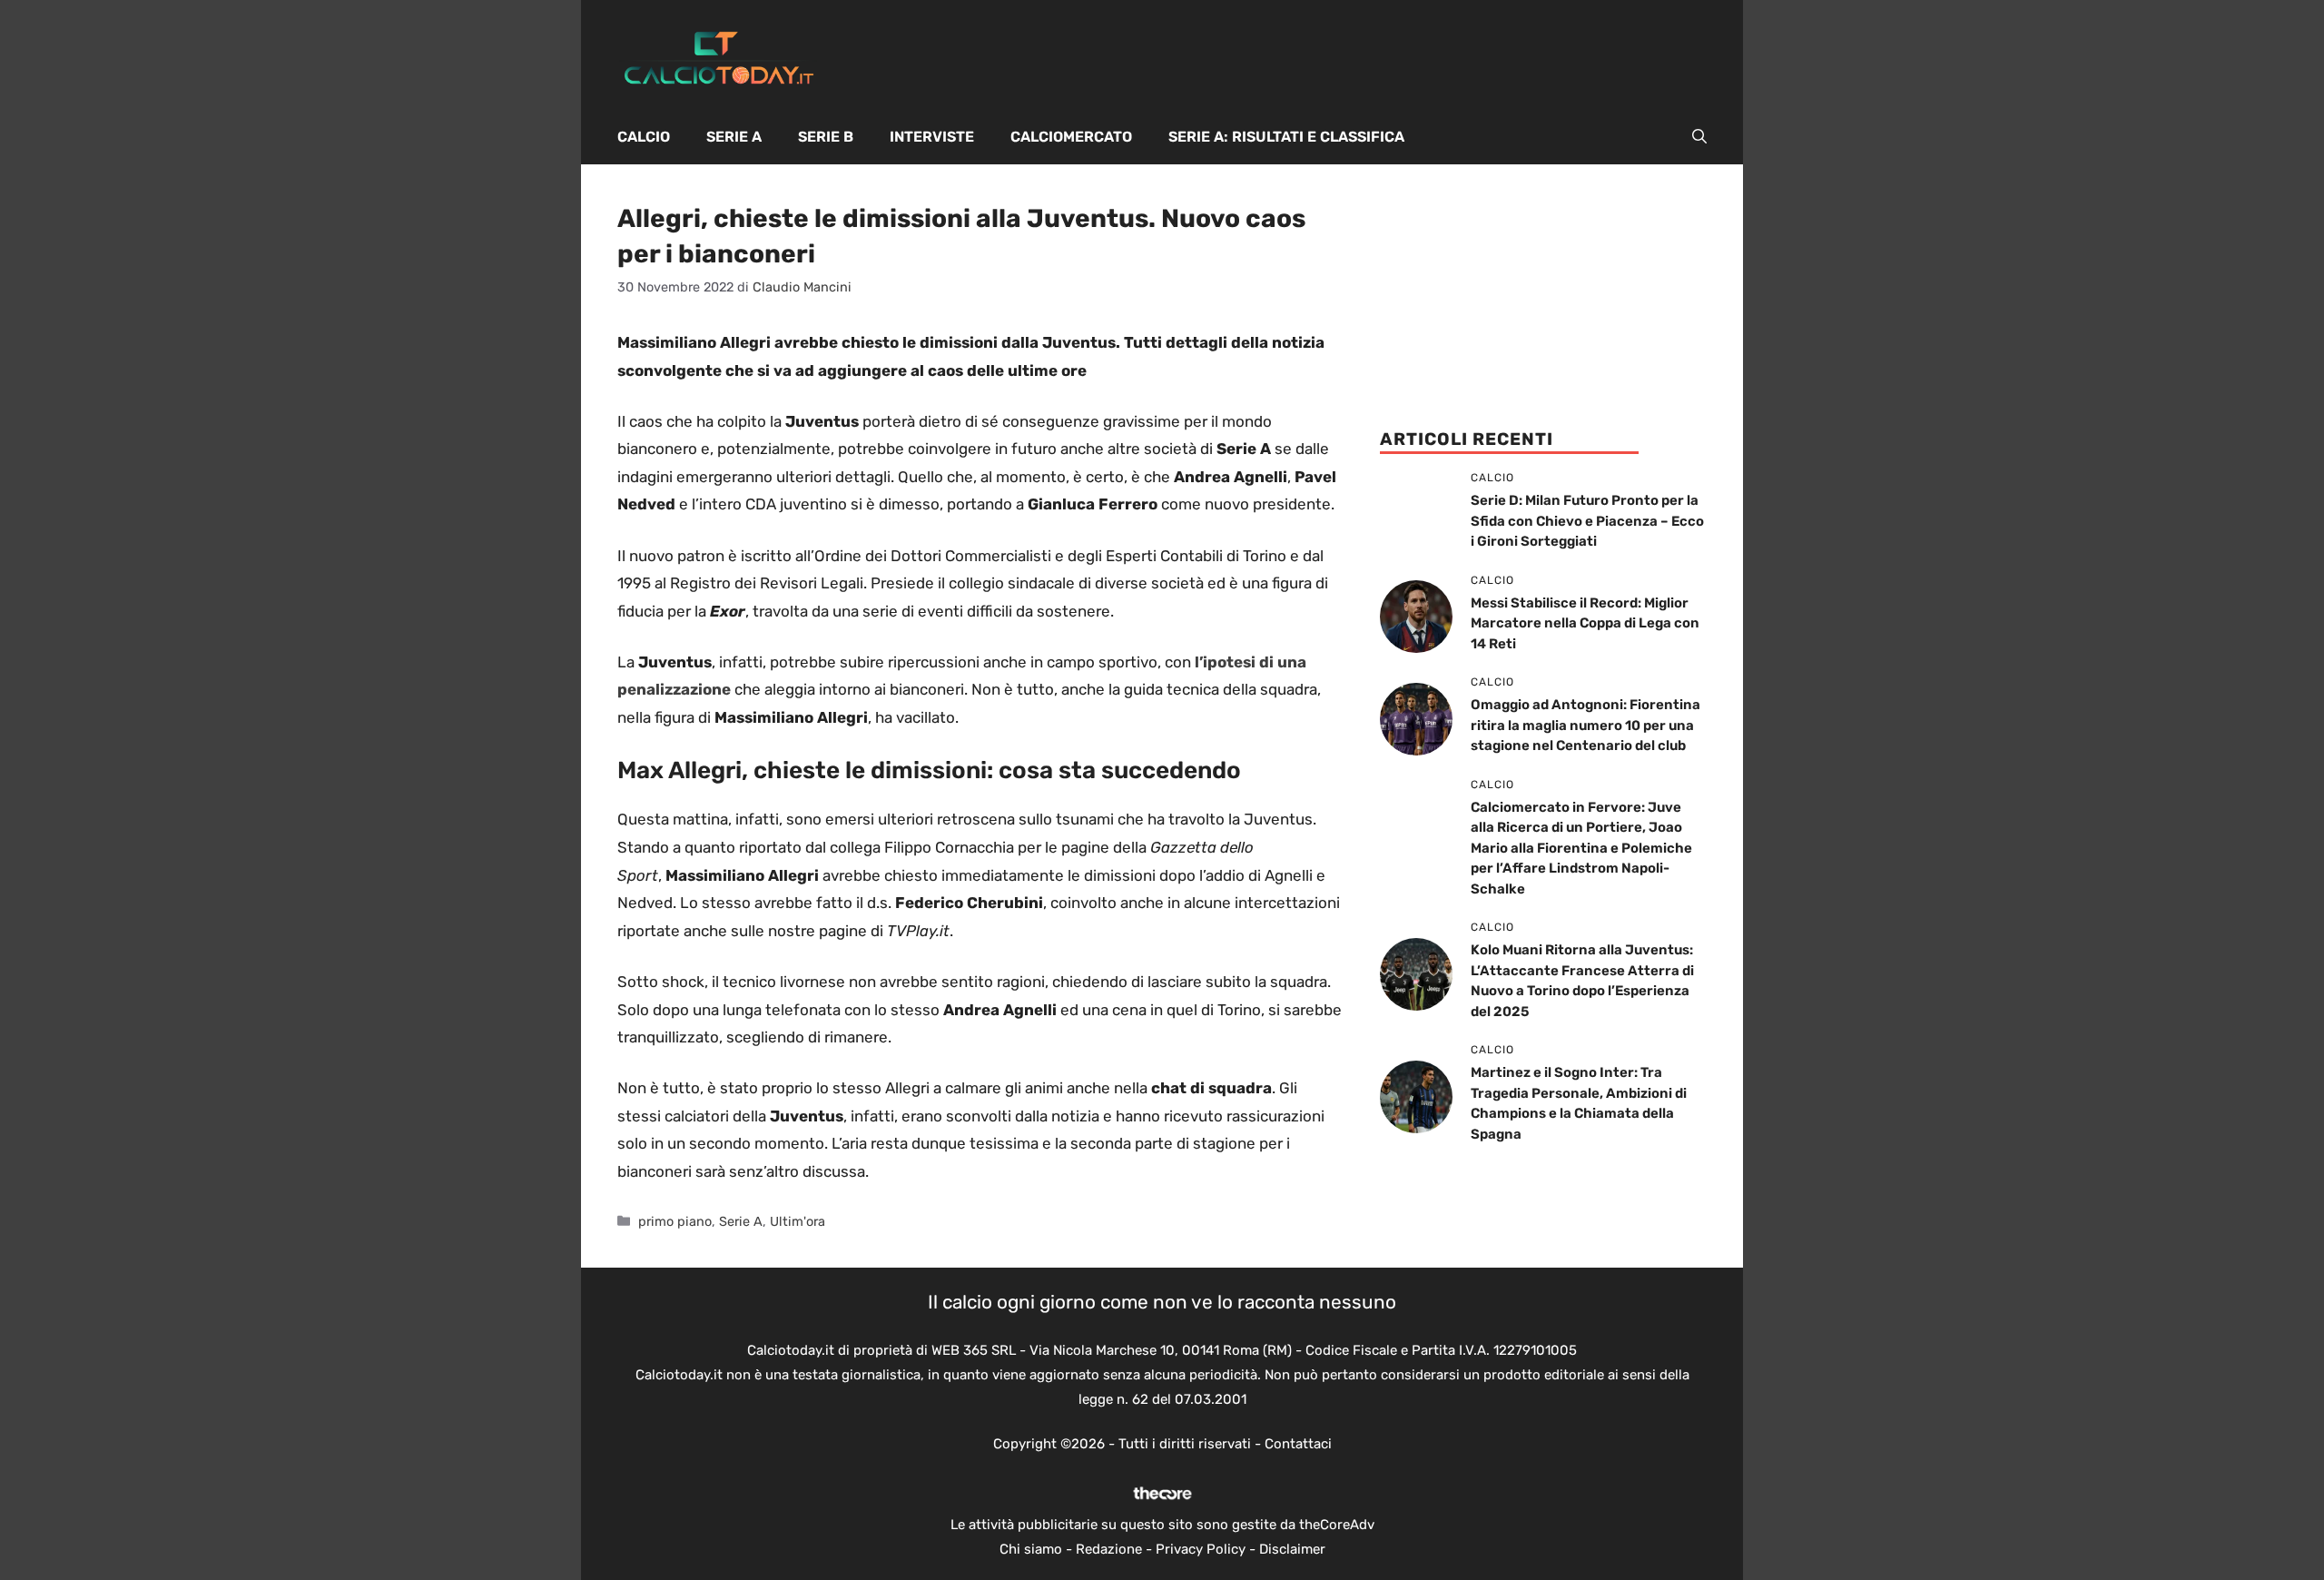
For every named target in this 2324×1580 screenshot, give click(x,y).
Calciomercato (1071, 137)
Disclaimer (1292, 1549)
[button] (1699, 137)
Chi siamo (1031, 1549)
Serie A (734, 137)
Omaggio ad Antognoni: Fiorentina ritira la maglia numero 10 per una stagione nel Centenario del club (1585, 725)
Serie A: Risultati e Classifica (1286, 137)
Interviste (932, 137)
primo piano (675, 1221)
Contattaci (1298, 1444)
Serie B (826, 137)
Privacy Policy (1201, 1549)
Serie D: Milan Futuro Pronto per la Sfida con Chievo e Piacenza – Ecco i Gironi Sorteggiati (1587, 521)
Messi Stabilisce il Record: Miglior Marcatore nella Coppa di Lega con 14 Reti (1585, 623)
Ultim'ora (798, 1221)
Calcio (644, 137)
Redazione (1109, 1549)
